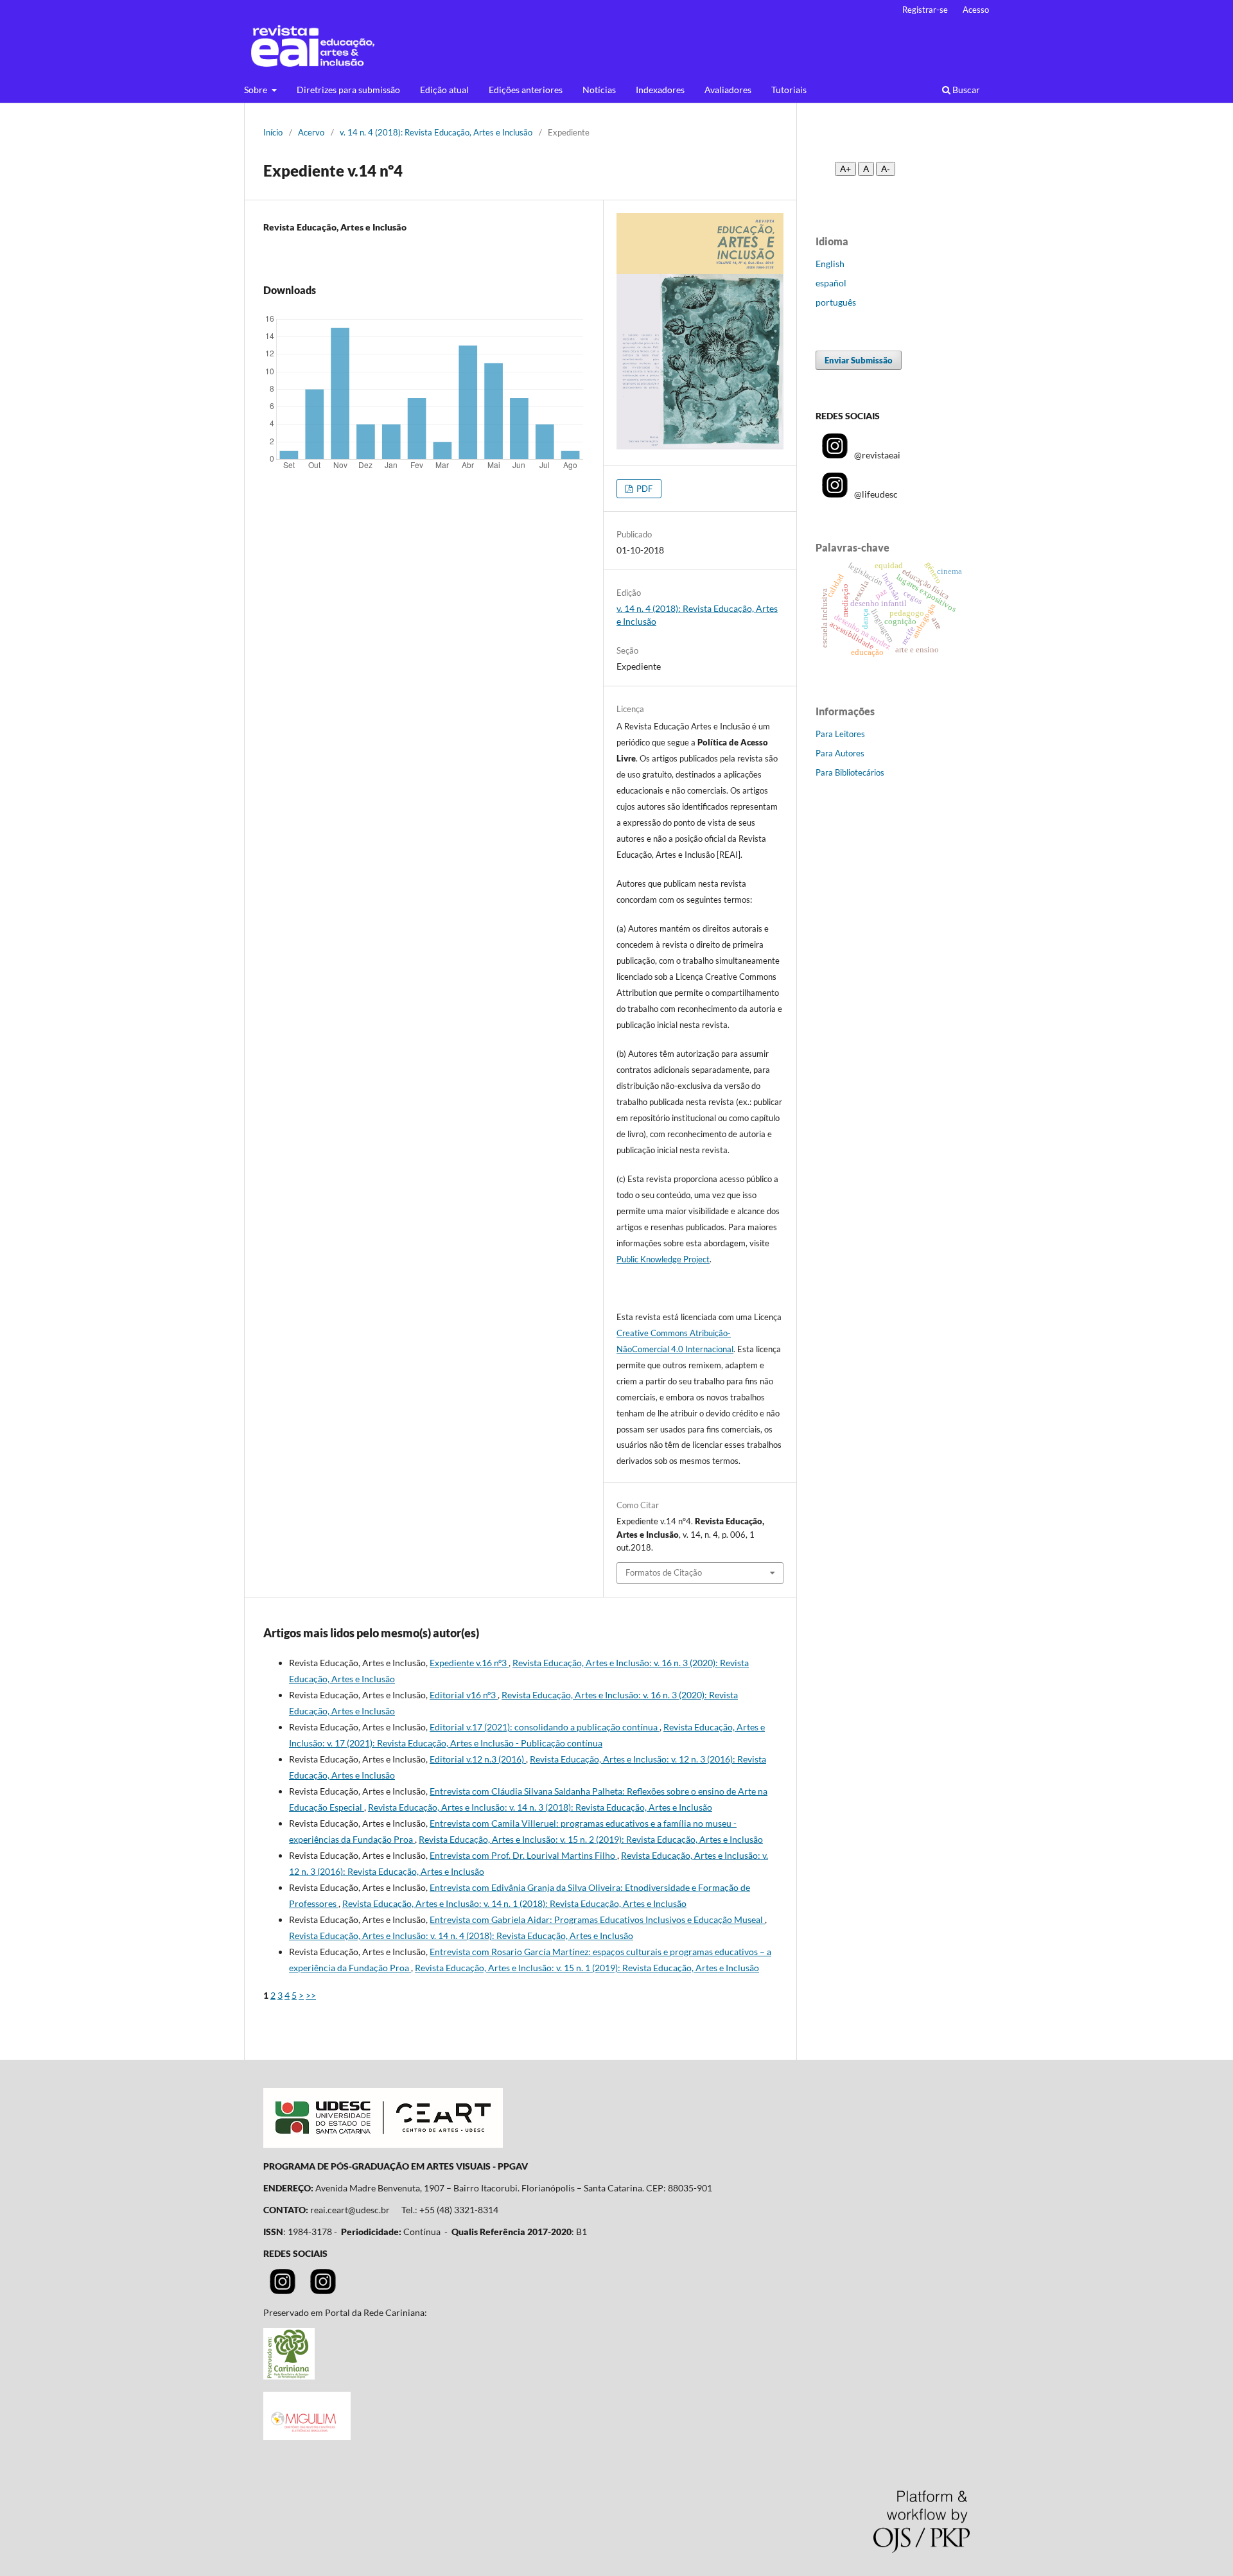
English (830, 264)
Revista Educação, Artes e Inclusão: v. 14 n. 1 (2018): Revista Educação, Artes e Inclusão (514, 1903)
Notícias (599, 90)
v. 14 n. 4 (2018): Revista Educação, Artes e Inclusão (436, 132)
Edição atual (444, 90)
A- (886, 169)
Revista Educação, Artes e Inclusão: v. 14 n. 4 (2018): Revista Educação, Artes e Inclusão (461, 1936)
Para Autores (840, 753)
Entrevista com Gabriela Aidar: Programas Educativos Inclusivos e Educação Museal (597, 1919)
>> (311, 1995)
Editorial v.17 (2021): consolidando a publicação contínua (545, 1727)
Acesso (976, 10)
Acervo (311, 132)
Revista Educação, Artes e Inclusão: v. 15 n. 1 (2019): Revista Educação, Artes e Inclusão (587, 1968)
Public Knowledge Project (663, 1259)
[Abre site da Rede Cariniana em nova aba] (289, 2376)
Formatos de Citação (664, 1572)
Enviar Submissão (859, 360)
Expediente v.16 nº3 (469, 1663)
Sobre (257, 90)
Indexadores (660, 90)
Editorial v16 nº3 (464, 1695)
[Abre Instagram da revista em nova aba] (283, 2291)
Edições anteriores (526, 90)
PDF (643, 489)
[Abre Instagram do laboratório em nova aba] (323, 2291)
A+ (845, 169)
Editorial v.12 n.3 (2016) (478, 1759)
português (836, 302)
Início (273, 132)
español (831, 283)
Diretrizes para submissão (348, 90)
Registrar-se (925, 10)
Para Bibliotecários (850, 772)
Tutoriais (789, 90)
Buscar (965, 90)
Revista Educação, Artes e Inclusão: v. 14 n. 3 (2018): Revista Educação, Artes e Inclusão (540, 1807)
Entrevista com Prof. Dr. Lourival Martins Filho (523, 1855)
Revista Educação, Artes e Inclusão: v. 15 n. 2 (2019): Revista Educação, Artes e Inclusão (591, 1839)
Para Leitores (840, 734)
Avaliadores (728, 90)
